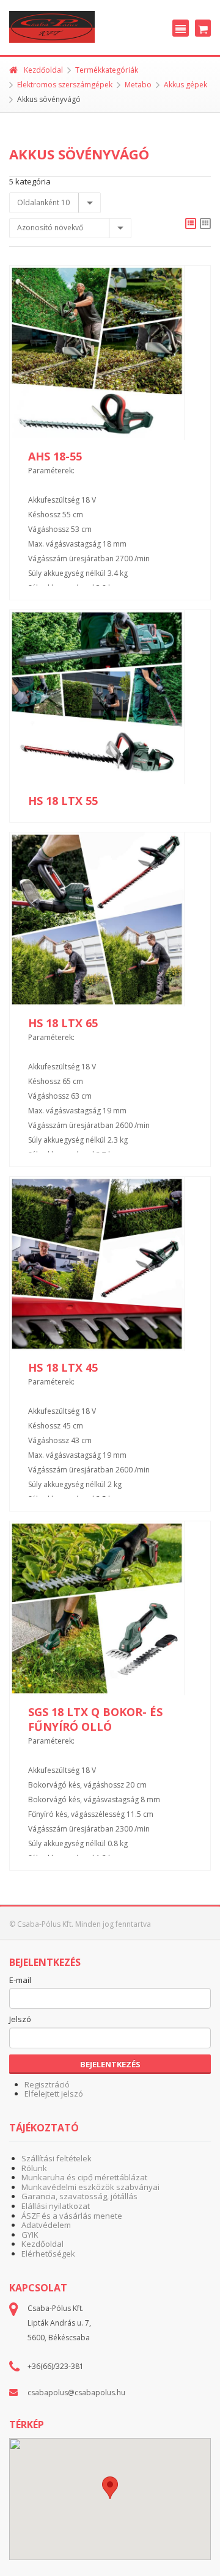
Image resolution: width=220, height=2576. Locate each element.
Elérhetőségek (48, 2254)
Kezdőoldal (43, 70)
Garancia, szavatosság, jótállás (79, 2196)
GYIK (30, 2235)
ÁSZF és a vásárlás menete (72, 2216)
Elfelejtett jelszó (54, 2094)
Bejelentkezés (110, 2064)
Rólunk (34, 2168)
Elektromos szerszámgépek (65, 85)
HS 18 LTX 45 (63, 1367)
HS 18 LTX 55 (63, 801)
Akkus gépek (185, 85)
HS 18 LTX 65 (63, 1023)
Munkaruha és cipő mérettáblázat (84, 2177)
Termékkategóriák (107, 70)
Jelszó (20, 2020)
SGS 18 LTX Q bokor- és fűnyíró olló (95, 1719)
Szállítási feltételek (57, 2158)
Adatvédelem (46, 2225)
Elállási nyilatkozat (56, 2206)
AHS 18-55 (55, 456)
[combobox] (55, 203)
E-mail (20, 1981)
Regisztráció (47, 2084)
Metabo (138, 85)
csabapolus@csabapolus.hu (76, 2392)
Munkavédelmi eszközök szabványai (90, 2187)
